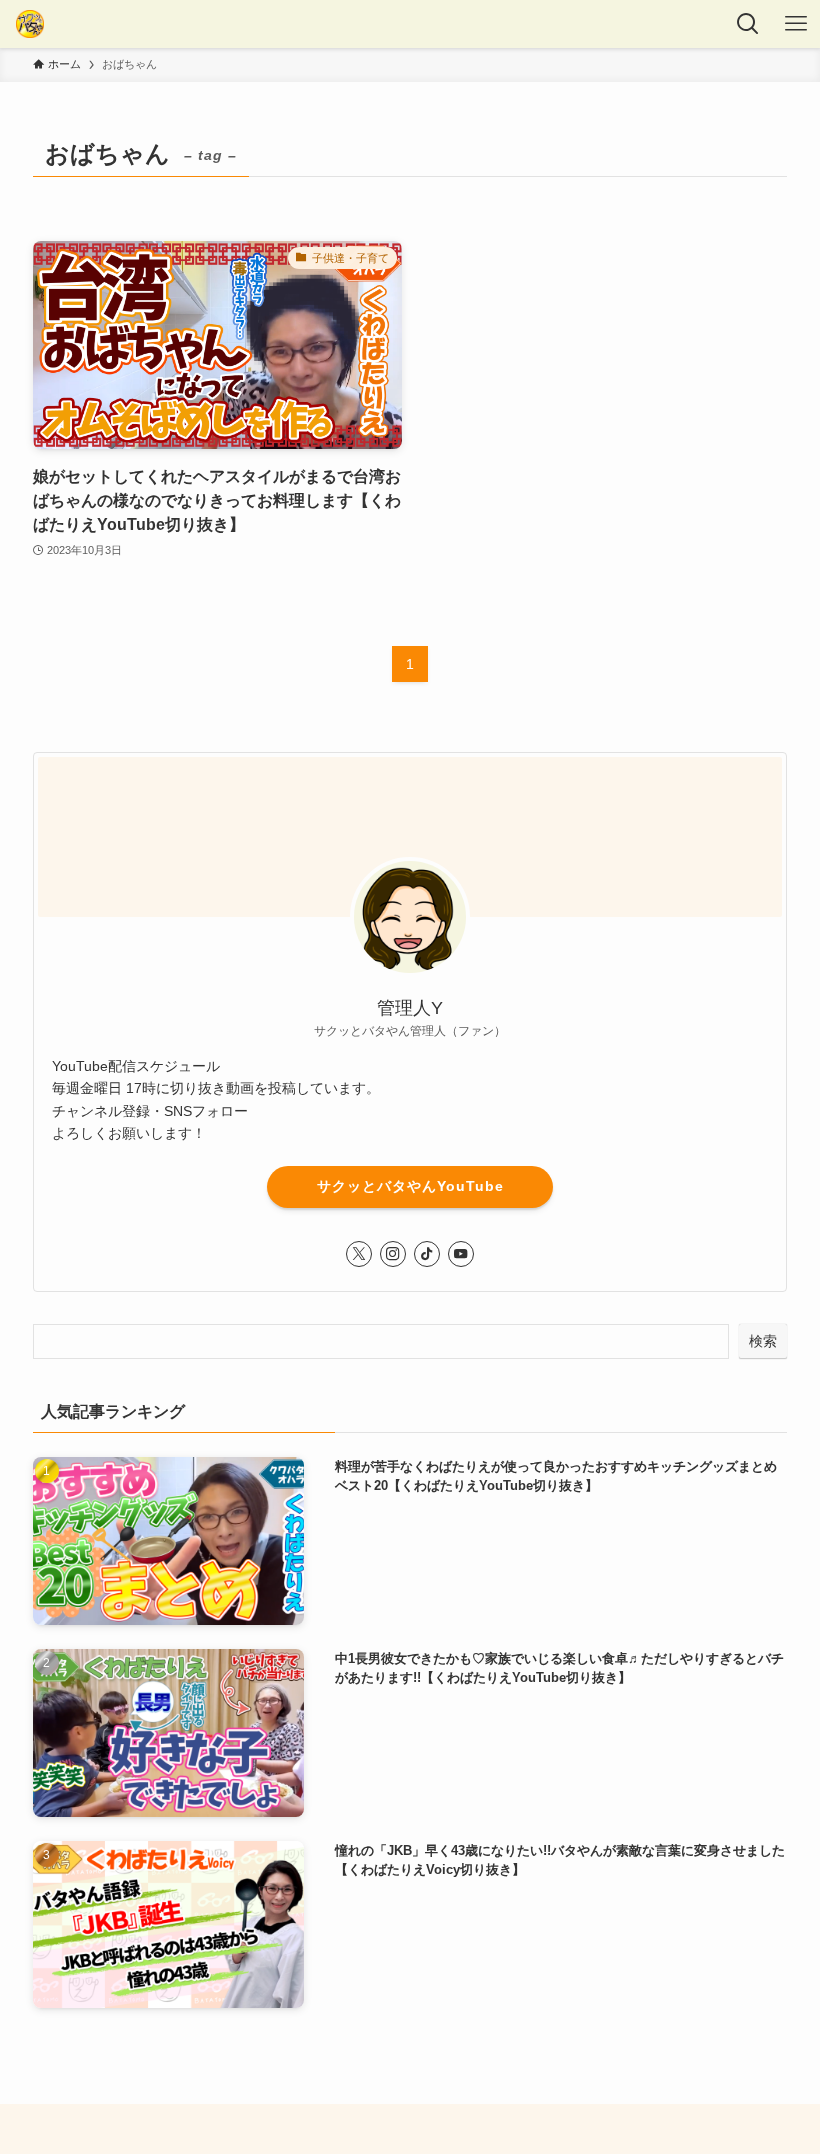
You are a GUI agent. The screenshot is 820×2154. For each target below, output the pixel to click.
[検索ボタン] (748, 24)
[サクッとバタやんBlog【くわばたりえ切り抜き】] (30, 24)
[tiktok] (427, 1254)
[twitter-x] (359, 1254)
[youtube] (461, 1254)
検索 (763, 1341)
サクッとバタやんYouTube (410, 1186)
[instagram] (393, 1254)
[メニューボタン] (796, 24)
